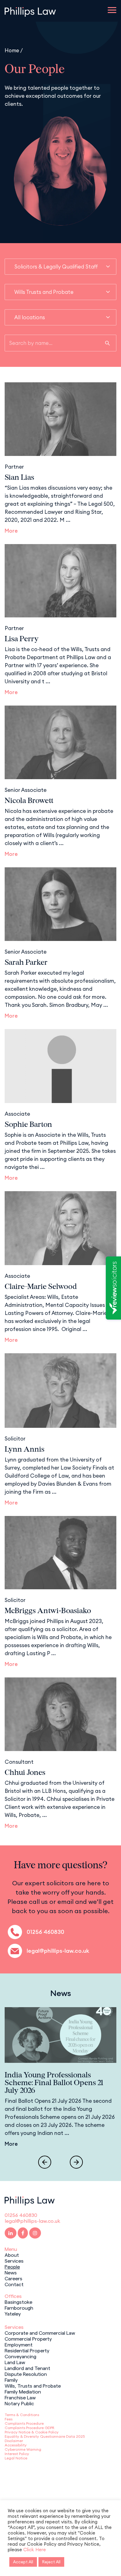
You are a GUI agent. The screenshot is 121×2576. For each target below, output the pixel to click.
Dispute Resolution (26, 2374)
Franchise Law (20, 2397)
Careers (13, 2278)
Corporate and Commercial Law (40, 2333)
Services (14, 2260)
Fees (9, 2419)
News (11, 2272)
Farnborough (19, 2308)
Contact (14, 2284)
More (11, 531)
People (12, 2266)
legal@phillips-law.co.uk (58, 1951)
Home (12, 50)
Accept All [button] (23, 2562)
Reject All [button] (51, 2562)
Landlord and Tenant (27, 2368)
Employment (19, 2344)
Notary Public (19, 2403)
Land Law (15, 2362)
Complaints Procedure (24, 2423)
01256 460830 (45, 1932)
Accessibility (16, 2445)
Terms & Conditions (22, 2415)
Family (11, 2380)
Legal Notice (16, 2458)
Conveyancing (20, 2356)
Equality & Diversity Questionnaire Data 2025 (45, 2436)
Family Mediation (23, 2391)
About (12, 2255)
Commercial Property (28, 2338)
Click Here (35, 2550)
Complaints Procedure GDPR (29, 2428)
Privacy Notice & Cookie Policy (32, 2432)
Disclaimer (14, 2441)
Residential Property (27, 2350)
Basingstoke (18, 2302)
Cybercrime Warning (23, 2449)
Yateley (13, 2313)
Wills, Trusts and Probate (33, 2385)
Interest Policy (17, 2454)
